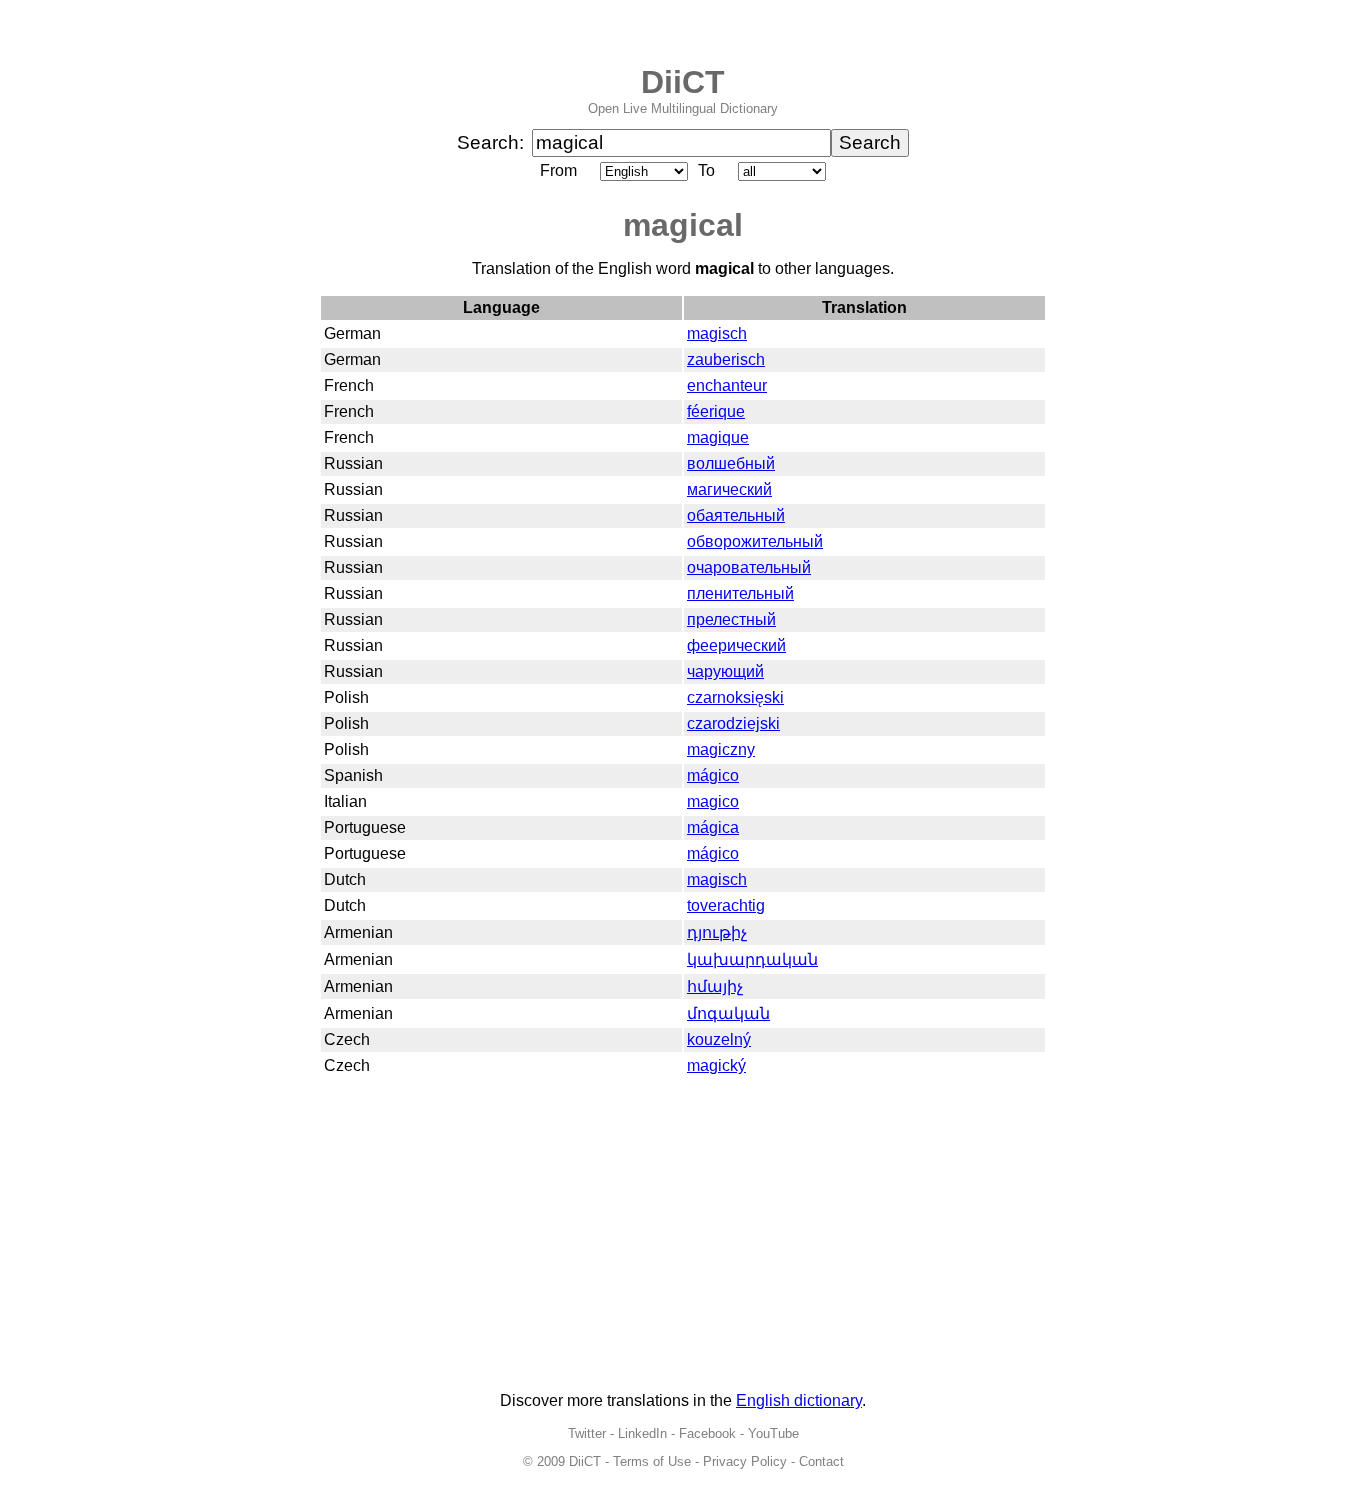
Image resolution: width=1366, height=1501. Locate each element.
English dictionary (799, 1400)
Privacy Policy (745, 1461)
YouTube (773, 1433)
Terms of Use (652, 1461)
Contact (821, 1461)
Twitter (587, 1433)
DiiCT (683, 82)
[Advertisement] (683, 1236)
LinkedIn (642, 1433)
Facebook (707, 1433)
